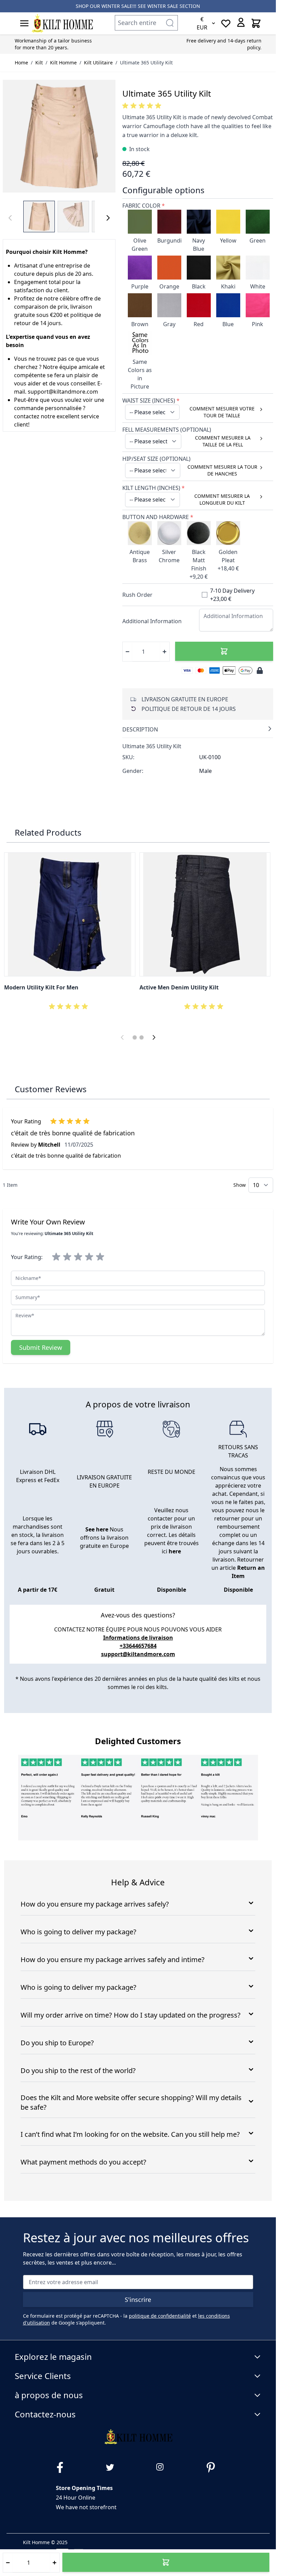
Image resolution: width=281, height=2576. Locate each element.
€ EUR (202, 23)
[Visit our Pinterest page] (213, 2467)
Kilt (39, 63)
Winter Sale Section (174, 6)
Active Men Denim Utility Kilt (179, 987)
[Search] (170, 23)
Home (21, 63)
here (175, 1551)
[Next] (108, 218)
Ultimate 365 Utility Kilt (146, 63)
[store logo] (62, 23)
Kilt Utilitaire (98, 63)
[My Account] (241, 22)
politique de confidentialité (160, 2316)
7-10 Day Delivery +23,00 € (232, 595)
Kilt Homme (63, 63)
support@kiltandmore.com (138, 1654)
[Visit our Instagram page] (163, 2467)
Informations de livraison (138, 1638)
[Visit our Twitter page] (113, 2467)
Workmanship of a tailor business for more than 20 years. (53, 44)
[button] (143, 106)
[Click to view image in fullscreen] (59, 136)
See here (97, 1529)
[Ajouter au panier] (224, 651)
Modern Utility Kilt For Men (41, 987)
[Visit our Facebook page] (63, 2467)
